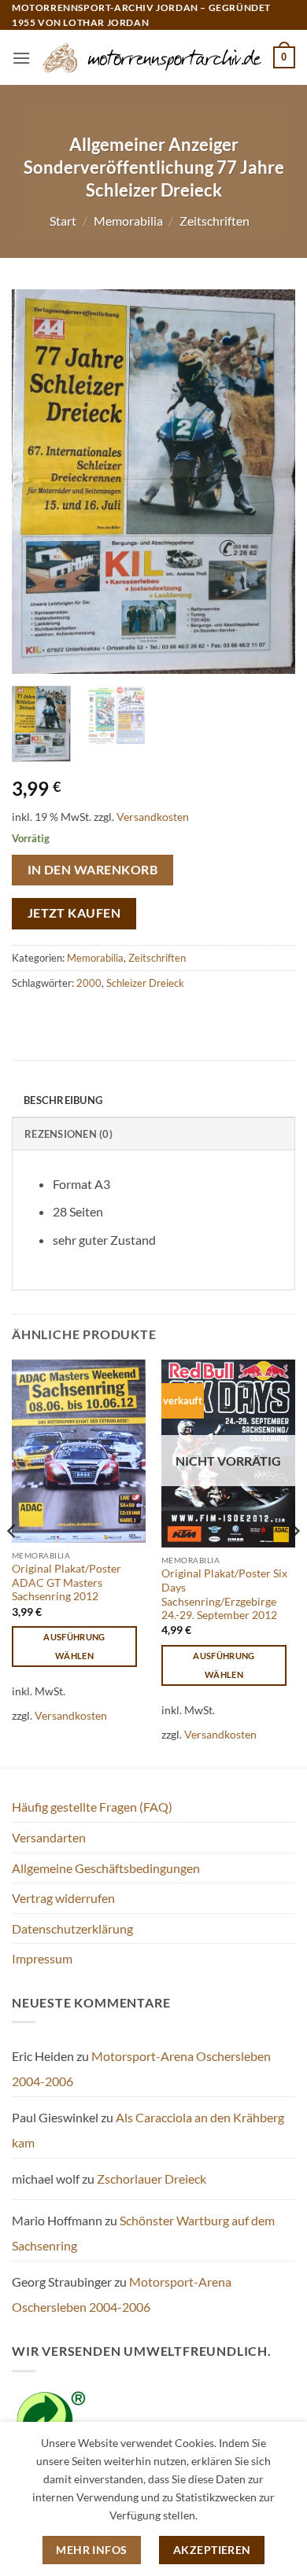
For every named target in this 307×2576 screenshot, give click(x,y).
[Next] (270, 482)
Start (63, 221)
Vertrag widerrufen (63, 1898)
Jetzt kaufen (74, 913)
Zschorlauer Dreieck (152, 2179)
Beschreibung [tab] (63, 1100)
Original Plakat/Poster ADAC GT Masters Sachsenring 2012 (67, 1582)
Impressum (42, 1958)
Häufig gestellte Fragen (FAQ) (92, 1807)
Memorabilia (128, 221)
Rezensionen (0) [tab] (68, 1134)
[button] (21, 58)
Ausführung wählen (74, 1646)
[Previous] (37, 482)
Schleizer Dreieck (145, 983)
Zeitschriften (215, 221)
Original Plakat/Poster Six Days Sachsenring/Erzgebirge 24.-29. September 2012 (224, 1594)
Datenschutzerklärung (72, 1928)
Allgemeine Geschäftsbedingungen (106, 1868)
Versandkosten (153, 817)
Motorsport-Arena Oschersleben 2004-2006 (122, 2294)
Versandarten (49, 1837)
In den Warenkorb (92, 870)
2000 (89, 983)
